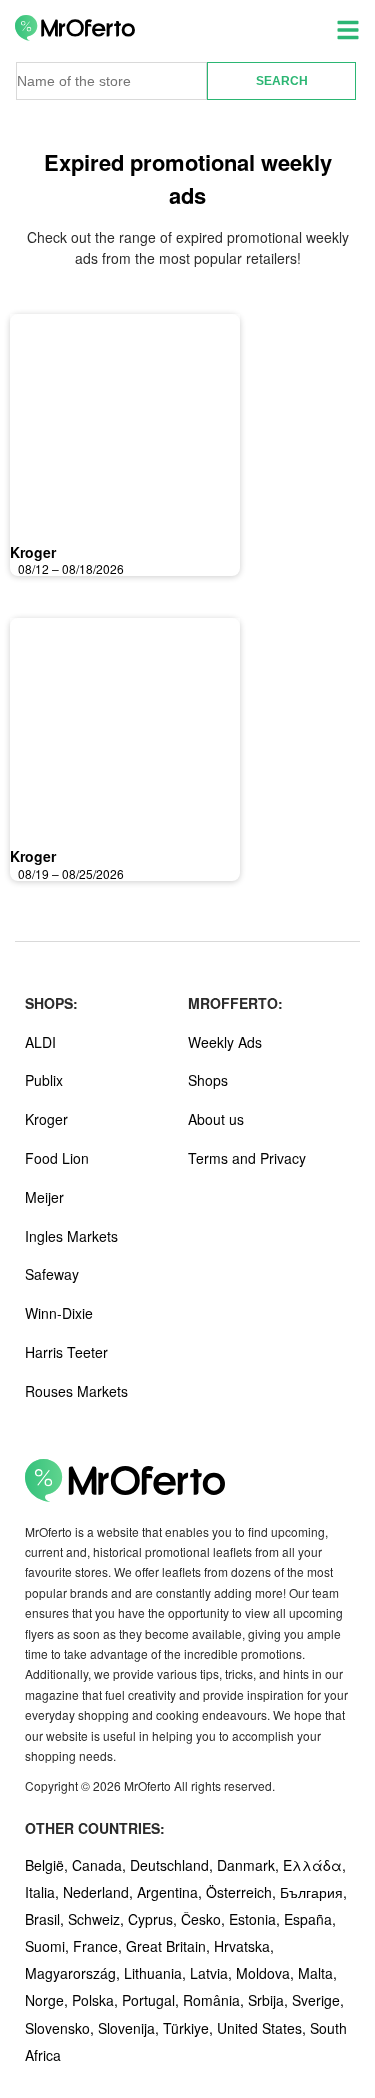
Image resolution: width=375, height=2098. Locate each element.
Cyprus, (154, 1919)
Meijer (44, 1197)
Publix (44, 1080)
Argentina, (171, 1892)
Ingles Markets (71, 1236)
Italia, (44, 1892)
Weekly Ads (225, 1042)
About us (216, 1119)
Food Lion (57, 1158)
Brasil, (46, 1919)
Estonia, (256, 1919)
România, (215, 2000)
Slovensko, (61, 2028)
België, (48, 1865)
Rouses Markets (76, 1391)
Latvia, (213, 1973)
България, (313, 1892)
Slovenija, (130, 2028)
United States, (263, 2028)
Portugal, (152, 2000)
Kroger (33, 552)
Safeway (52, 1274)
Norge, (48, 2000)
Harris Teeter (66, 1352)
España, (310, 1919)
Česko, (205, 1919)
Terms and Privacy (247, 1158)
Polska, (97, 2000)
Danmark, (250, 1865)
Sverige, (318, 2000)
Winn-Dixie (59, 1313)
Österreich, (243, 1892)
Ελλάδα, (314, 1865)
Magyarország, (74, 1973)
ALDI (40, 1042)
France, (99, 1946)
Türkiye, (190, 2028)
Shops (208, 1080)
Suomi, (49, 1946)
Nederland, (100, 1892)
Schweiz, (98, 1919)
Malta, (317, 1973)
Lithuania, (157, 1973)
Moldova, (267, 1973)
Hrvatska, (244, 1946)
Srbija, (270, 2000)
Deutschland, (173, 1865)
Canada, (101, 1865)
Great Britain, (170, 1946)
